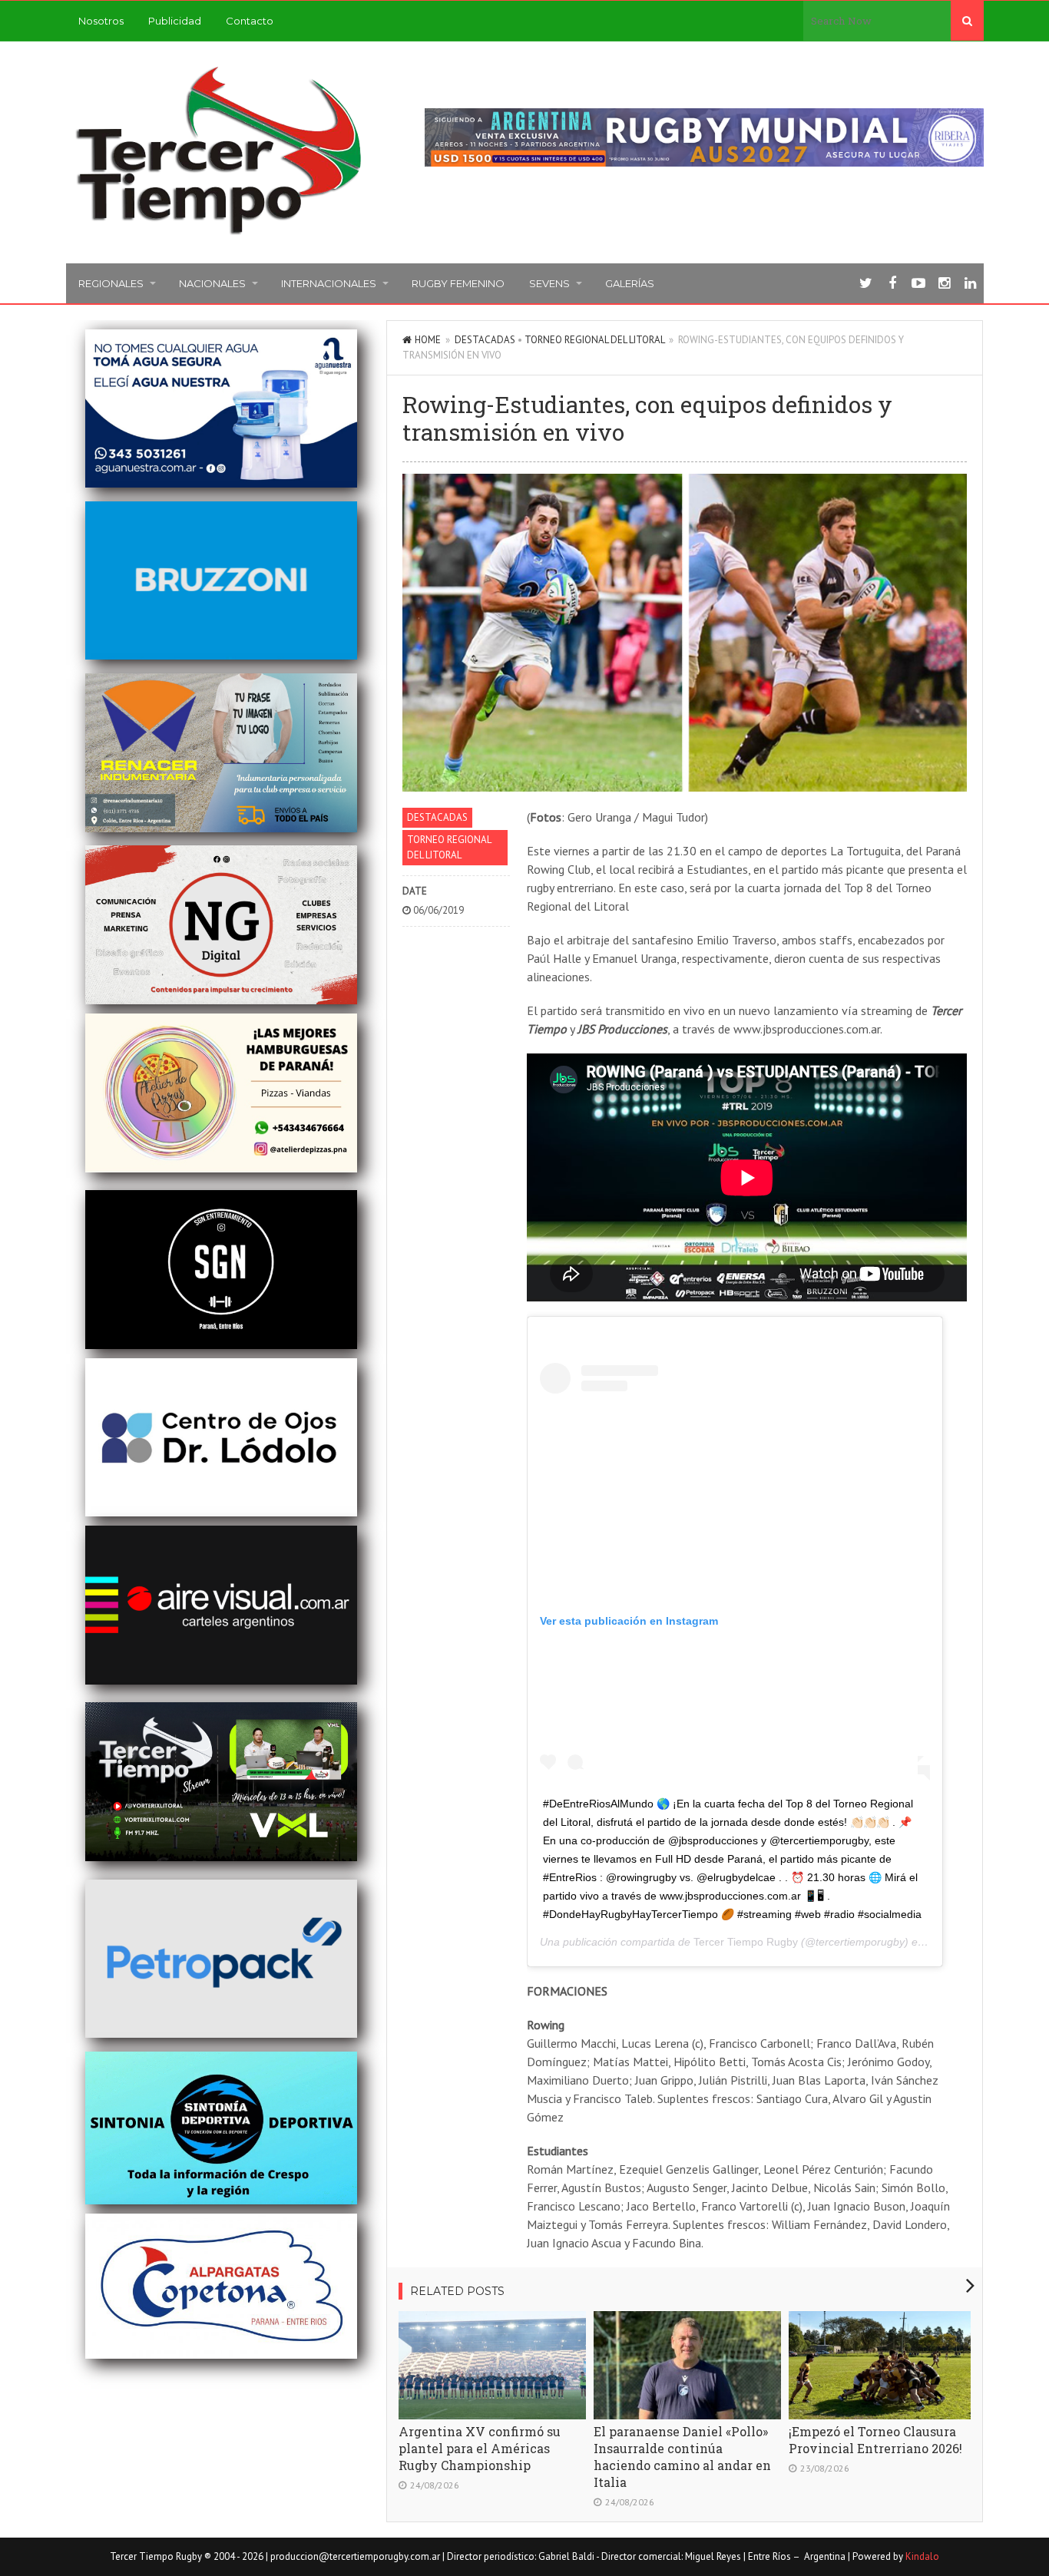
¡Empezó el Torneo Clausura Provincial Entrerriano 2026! (875, 2440)
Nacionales (212, 283)
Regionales (111, 283)
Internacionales (329, 283)
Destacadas (485, 340)
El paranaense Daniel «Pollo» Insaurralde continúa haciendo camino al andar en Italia (682, 2457)
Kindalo (922, 2556)
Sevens (549, 283)
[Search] (967, 21)
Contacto (250, 21)
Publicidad (175, 21)
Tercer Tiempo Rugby (746, 1942)
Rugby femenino (458, 283)
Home (428, 340)
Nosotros (101, 21)
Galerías (630, 283)
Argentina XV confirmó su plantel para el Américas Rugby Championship (480, 2448)
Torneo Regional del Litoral (594, 340)
